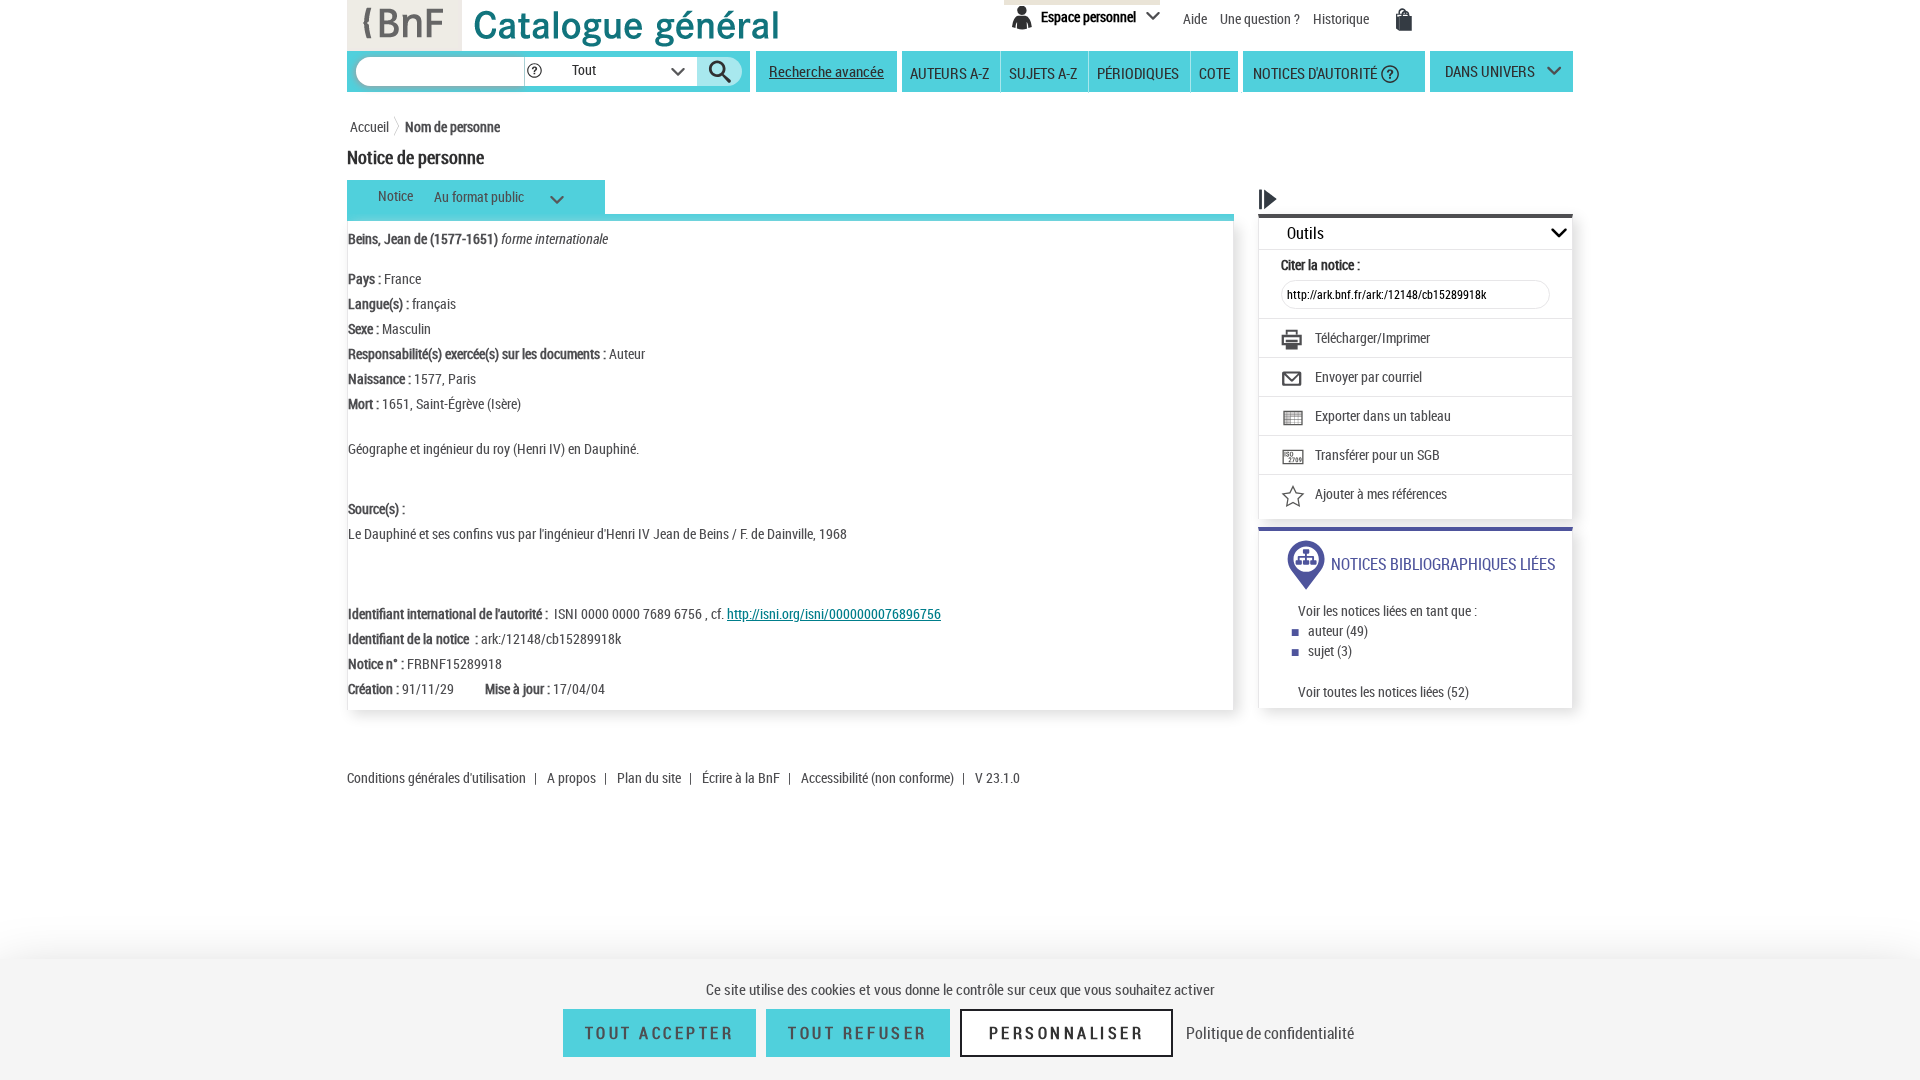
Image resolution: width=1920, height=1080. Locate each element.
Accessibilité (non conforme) (877, 777)
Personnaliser (1067, 1033)
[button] (534, 71)
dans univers (1490, 76)
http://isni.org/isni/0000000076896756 (834, 613)
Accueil (369, 126)
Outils (1305, 233)
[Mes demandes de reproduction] (1404, 20)
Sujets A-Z (1043, 72)
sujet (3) (1330, 650)
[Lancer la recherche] (720, 72)
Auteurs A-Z (949, 72)
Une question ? (1261, 18)
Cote (1214, 72)
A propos (571, 777)
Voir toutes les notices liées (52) (1383, 691)
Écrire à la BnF (741, 777)
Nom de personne (452, 126)
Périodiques (1138, 72)
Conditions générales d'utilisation (436, 777)
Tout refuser (857, 1033)
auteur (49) (1338, 630)
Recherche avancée (826, 71)
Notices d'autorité (1313, 72)
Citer (1320, 264)
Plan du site (649, 777)
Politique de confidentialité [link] (1270, 1033)
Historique (1342, 18)
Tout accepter (660, 1033)
